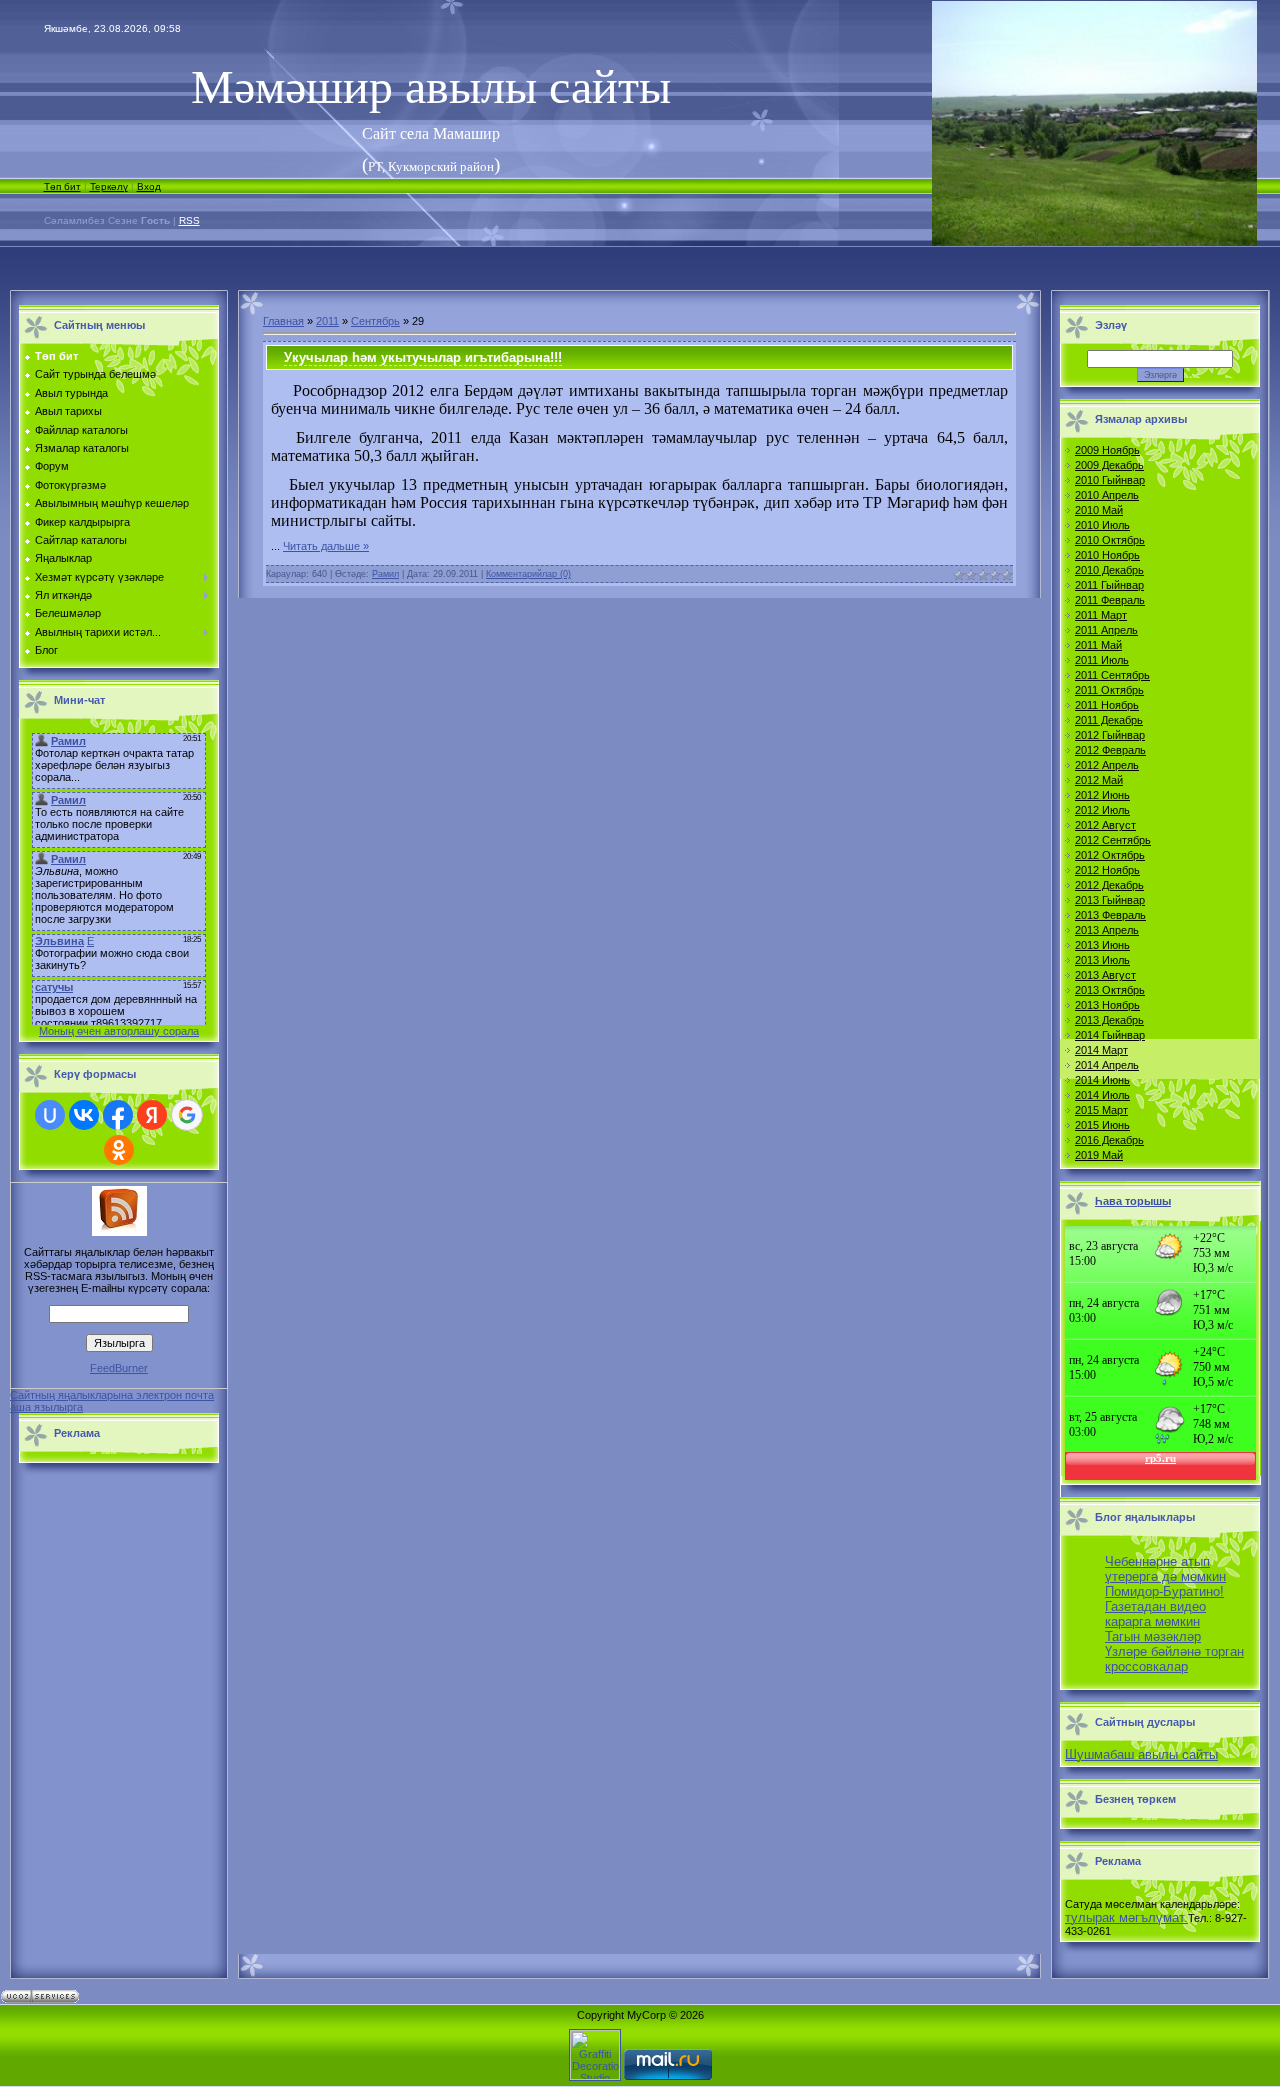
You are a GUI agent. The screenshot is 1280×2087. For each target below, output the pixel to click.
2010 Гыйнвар (1110, 480)
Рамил (385, 574)
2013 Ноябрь (1107, 1005)
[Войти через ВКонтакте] (84, 1115)
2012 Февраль (1110, 750)
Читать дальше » (326, 546)
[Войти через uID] (50, 1115)
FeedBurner (119, 1368)
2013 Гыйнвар (1110, 900)
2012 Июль (1102, 810)
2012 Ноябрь (1107, 870)
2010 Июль (1102, 525)
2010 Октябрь (1110, 540)
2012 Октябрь (1110, 855)
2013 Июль (1102, 960)
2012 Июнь (1102, 795)
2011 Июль (1102, 660)
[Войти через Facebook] (118, 1115)
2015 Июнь (1102, 1125)
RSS (189, 220)
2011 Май (1098, 645)
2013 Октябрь (1110, 990)
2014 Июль (1102, 1095)
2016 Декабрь (1109, 1140)
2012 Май (1099, 780)
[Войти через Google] (187, 1115)
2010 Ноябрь (1107, 555)
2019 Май (1099, 1155)
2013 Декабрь (1109, 1020)
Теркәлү (109, 186)
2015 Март (1101, 1110)
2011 (327, 321)
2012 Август (1105, 825)
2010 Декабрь (1109, 570)
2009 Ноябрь (1107, 450)
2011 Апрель (1106, 630)
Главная (283, 321)
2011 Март (1101, 615)
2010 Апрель (1107, 495)
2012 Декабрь (1109, 885)
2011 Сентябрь (1112, 675)
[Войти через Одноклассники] (119, 1150)
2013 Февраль (1110, 915)
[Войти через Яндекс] (152, 1115)
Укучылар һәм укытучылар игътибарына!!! (423, 357)
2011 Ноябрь (1107, 705)
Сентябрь (375, 321)
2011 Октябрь (1109, 690)
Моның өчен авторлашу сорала (119, 1031)
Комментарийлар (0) (528, 574)
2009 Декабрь (1109, 465)
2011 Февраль (1110, 600)
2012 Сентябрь (1113, 840)
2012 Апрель (1107, 765)
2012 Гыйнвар (1110, 735)
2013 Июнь (1102, 945)
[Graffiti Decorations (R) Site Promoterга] (595, 2076)
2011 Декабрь (1109, 720)
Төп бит (62, 186)
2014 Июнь (1102, 1080)
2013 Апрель (1107, 930)
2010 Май (1099, 510)
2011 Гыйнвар (1109, 585)
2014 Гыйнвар (1110, 1035)
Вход (149, 186)
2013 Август (1105, 975)
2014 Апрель (1107, 1065)
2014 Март (1101, 1050)
